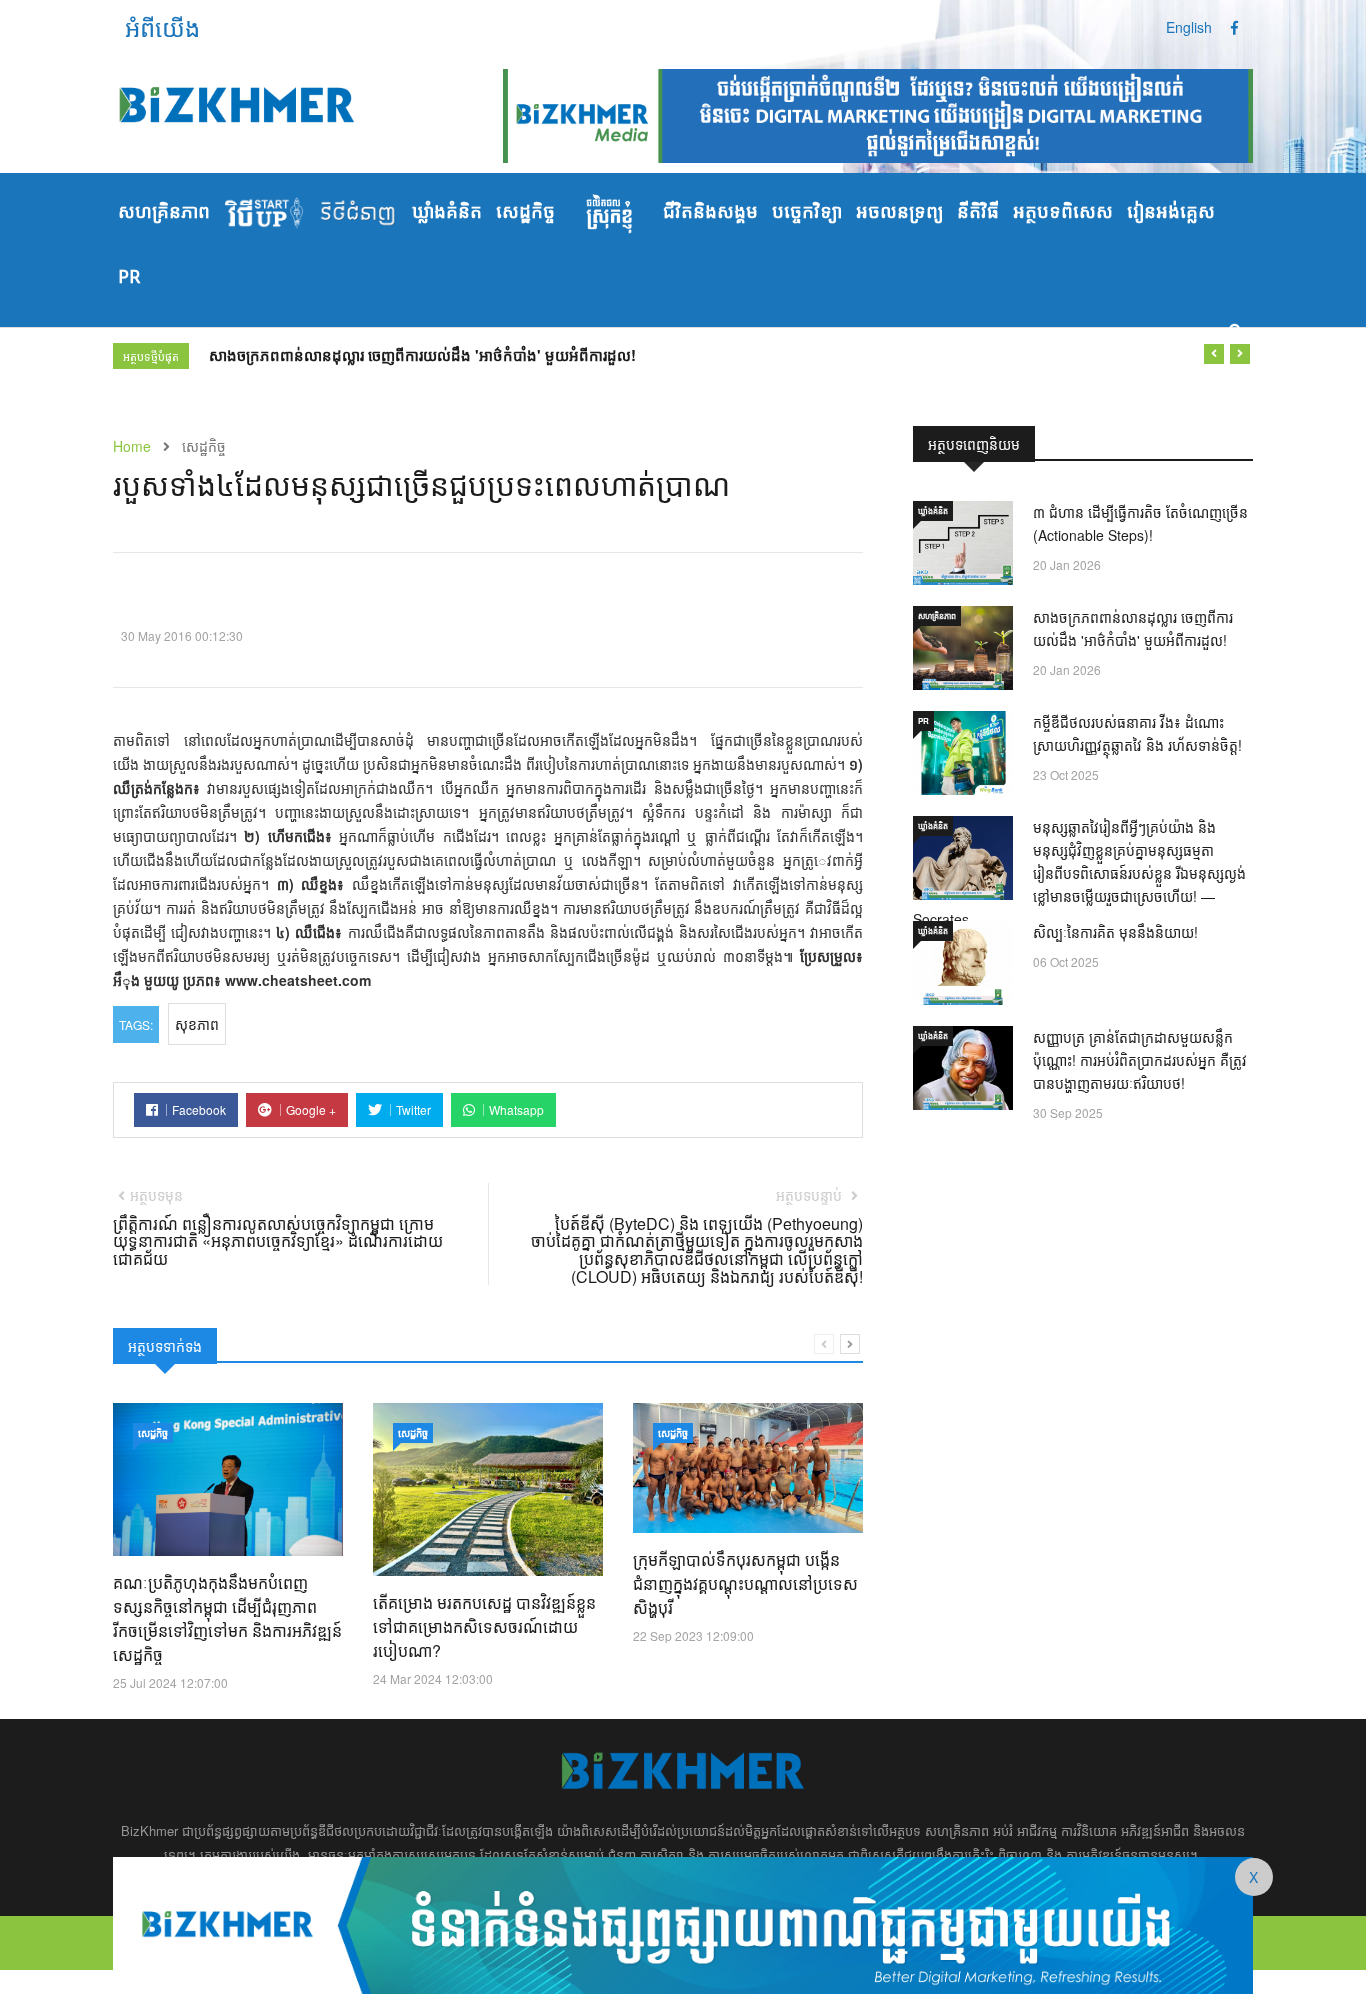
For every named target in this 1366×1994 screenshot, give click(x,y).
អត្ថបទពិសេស (1063, 213)
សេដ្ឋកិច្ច (525, 213)
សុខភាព (197, 1024)
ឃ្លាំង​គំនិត (447, 213)
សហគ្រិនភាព (164, 213)
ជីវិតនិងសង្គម (710, 213)
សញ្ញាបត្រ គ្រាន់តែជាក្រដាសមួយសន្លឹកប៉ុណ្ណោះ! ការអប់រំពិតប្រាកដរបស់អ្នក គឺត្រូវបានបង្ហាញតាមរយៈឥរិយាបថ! (1140, 1060)
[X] (683, 1923)
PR (129, 278)
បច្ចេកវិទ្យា (807, 213)
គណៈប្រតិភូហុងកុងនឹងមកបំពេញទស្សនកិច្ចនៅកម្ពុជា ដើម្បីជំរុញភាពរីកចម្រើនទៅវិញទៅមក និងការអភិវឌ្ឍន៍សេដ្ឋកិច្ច (227, 1618)
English (1189, 27)
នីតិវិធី (978, 213)
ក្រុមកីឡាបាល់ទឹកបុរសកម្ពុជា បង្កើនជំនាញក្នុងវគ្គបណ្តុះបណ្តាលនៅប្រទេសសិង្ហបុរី (745, 1583)
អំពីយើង (162, 26)
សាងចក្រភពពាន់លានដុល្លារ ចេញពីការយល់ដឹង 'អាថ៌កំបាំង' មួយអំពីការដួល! (422, 355)
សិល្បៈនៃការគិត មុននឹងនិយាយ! (1115, 932)
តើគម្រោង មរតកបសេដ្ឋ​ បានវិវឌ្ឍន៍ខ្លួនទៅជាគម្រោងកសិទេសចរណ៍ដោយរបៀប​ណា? (484, 1626)
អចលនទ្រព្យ (899, 213)
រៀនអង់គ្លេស (1171, 213)
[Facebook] (1234, 27)
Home (132, 446)
